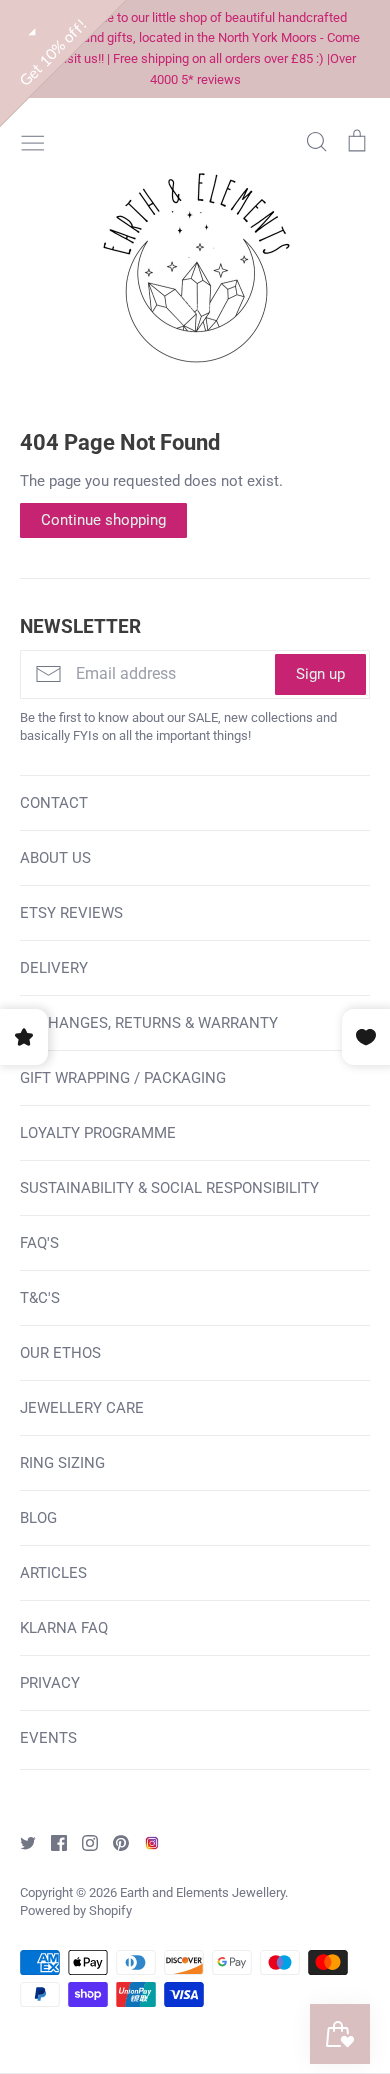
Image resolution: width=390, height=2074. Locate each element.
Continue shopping (103, 520)
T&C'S (40, 1298)
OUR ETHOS (60, 1353)
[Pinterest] (113, 1842)
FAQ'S (39, 1243)
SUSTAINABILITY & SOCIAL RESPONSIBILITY (169, 1188)
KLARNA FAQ (64, 1628)
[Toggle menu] (33, 141)
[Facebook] (51, 1842)
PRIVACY (50, 1683)
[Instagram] (82, 1842)
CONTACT (54, 803)
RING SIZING (62, 1463)
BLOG (38, 1518)
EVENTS (48, 1738)
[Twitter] (20, 1842)
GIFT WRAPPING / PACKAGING (123, 1078)
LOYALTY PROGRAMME (98, 1133)
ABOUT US (55, 858)
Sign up (320, 674)
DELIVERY (54, 968)
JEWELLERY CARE (82, 1408)
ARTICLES (53, 1573)
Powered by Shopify (76, 1910)
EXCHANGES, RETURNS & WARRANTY (149, 1023)
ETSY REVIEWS (71, 913)
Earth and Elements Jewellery (202, 1892)
